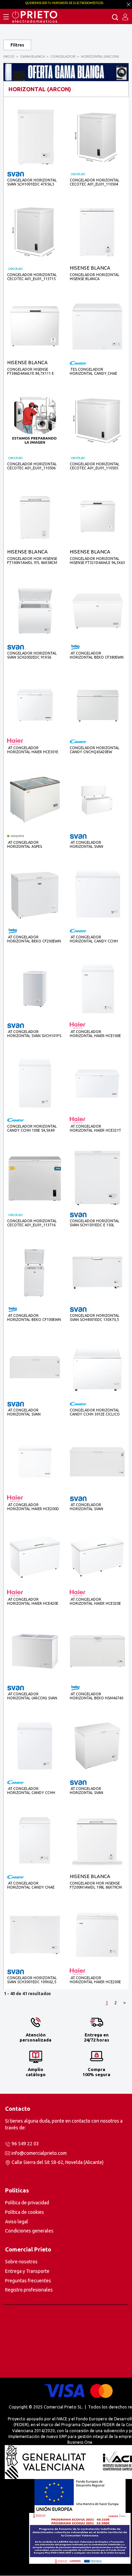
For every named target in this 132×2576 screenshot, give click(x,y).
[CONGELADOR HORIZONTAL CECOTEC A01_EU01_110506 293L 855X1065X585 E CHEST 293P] (35, 421)
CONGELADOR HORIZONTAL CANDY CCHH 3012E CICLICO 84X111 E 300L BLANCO (95, 1412)
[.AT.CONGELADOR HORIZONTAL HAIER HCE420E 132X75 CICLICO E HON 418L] (35, 1556)
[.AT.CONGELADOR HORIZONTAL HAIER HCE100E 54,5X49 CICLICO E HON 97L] (97, 988)
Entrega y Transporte (27, 2271)
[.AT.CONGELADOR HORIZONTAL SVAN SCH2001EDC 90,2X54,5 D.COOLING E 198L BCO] (97, 1745)
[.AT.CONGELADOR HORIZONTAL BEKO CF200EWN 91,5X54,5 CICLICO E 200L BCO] (35, 894)
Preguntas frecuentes (28, 2281)
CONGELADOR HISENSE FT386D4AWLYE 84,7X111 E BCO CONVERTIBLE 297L (30, 372)
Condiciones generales (29, 2231)
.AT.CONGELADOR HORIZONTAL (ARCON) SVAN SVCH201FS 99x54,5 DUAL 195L (34, 1696)
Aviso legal (17, 2222)
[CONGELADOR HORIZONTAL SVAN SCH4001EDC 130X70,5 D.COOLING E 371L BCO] (97, 1272)
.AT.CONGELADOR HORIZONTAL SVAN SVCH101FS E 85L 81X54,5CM (34, 1034)
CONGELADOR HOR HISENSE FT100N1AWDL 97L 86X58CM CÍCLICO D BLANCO (32, 561)
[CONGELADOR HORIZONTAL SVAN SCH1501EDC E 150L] (97, 1178)
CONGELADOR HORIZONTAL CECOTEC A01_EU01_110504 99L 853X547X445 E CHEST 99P (96, 182)
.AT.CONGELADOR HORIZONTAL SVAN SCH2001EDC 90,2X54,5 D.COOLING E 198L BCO (91, 1791)
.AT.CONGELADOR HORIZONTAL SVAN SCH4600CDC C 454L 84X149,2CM (87, 1507)
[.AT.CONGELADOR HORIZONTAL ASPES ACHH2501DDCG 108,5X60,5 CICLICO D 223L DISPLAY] (35, 799)
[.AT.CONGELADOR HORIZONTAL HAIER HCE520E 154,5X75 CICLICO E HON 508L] (97, 1556)
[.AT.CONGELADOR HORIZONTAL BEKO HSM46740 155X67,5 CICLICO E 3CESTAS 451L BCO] (97, 1651)
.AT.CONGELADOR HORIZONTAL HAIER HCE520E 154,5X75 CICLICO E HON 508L (96, 1602)
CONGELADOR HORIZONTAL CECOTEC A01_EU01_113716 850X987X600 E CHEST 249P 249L (32, 1223)
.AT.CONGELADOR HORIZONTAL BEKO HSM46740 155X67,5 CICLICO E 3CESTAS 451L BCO (96, 1696)
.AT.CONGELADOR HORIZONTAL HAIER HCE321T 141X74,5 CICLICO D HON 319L (96, 1128)
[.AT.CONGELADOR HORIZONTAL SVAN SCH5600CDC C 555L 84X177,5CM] (35, 1367)
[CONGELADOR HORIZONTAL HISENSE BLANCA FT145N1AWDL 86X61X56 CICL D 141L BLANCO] (97, 231)
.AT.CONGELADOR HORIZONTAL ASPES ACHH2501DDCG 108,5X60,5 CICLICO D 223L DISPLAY (31, 845)
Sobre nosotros (21, 2262)
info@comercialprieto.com (39, 2153)
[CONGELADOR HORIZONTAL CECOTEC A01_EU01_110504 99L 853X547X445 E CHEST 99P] (97, 137)
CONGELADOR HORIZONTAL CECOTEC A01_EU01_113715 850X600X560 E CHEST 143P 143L (32, 277)
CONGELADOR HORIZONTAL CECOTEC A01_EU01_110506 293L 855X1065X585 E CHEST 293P (32, 466)
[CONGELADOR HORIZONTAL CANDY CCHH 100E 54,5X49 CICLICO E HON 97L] (35, 1083)
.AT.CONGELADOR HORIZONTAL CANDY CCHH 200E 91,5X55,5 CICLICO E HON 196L (96, 939)
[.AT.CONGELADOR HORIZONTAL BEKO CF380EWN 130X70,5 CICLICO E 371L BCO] (97, 610)
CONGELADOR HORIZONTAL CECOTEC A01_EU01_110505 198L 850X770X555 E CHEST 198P (95, 466)
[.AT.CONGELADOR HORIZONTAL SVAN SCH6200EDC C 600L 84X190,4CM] (97, 799)
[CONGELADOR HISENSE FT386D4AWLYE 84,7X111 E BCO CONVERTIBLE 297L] (35, 326)
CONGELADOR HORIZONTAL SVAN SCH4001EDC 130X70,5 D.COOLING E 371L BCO (95, 1318)
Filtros (17, 45)
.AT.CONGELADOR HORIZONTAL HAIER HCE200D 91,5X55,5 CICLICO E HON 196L (34, 1507)
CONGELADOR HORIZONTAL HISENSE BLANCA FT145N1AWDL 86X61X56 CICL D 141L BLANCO (96, 277)
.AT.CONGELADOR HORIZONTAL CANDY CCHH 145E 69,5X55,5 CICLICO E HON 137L (34, 1791)
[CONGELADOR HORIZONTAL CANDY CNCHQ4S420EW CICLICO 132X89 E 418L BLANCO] (97, 705)
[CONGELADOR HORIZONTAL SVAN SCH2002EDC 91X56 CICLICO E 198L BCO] (35, 610)
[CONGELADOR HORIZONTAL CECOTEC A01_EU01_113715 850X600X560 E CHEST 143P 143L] (35, 231)
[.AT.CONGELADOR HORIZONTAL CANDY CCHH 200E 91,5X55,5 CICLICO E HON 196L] (97, 894)
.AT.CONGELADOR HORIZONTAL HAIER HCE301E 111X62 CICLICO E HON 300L (33, 750)
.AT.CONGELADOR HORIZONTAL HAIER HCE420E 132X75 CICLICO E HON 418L (33, 1602)
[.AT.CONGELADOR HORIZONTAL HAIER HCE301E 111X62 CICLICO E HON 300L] (35, 704)
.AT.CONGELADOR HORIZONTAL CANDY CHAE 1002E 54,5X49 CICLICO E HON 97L (33, 1885)
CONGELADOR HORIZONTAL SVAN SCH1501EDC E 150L (95, 1223)
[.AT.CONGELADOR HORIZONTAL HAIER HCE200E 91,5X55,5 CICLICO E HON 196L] (97, 1935)
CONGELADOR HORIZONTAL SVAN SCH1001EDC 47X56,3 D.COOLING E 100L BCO (32, 182)
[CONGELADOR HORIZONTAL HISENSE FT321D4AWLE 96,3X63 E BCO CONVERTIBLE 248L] (97, 515)
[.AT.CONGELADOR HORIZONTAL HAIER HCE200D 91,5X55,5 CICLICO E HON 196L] (35, 1461)
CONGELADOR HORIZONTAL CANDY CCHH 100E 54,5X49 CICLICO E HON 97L (32, 1128)
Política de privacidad (27, 2203)
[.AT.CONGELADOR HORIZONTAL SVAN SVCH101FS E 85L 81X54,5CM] (35, 988)
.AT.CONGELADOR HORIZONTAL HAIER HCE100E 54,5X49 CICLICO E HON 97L (95, 1034)
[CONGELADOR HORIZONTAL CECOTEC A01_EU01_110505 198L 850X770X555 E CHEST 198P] (97, 421)
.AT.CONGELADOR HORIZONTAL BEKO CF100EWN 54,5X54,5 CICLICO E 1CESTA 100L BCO (34, 1318)
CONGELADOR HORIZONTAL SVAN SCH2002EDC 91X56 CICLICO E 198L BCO (32, 655)
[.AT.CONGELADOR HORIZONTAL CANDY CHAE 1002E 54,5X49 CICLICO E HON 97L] (35, 1840)
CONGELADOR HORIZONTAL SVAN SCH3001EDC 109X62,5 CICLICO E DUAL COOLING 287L (35, 1980)
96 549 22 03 (25, 2144)
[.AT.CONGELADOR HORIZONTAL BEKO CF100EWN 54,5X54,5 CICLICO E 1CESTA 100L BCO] (35, 1272)
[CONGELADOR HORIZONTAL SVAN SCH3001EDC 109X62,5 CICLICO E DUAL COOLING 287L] (35, 1935)
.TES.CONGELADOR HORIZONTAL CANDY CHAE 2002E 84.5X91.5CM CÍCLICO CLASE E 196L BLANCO (94, 372)
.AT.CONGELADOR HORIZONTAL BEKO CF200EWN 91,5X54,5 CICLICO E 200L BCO (34, 939)
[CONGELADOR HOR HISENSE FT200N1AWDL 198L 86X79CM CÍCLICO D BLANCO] (97, 1840)
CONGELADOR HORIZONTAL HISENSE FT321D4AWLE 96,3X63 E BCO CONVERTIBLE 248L (97, 561)
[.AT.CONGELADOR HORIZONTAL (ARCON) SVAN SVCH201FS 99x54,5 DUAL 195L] (35, 1651)
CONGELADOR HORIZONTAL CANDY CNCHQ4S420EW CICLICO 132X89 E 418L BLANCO (95, 750)
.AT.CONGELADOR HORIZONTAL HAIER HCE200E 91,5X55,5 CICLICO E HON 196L (96, 1980)
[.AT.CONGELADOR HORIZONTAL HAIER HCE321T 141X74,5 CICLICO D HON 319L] (97, 1083)
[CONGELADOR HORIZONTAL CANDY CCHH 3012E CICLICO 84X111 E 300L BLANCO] (97, 1367)
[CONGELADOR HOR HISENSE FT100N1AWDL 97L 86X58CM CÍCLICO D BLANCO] (35, 515)
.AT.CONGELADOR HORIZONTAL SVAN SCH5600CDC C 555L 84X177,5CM (25, 1412)
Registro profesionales (29, 2290)
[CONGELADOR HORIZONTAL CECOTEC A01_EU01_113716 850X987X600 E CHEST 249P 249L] (35, 1178)
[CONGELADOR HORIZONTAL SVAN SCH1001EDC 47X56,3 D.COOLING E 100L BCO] (35, 137)
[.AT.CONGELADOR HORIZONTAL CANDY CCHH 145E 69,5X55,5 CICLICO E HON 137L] (35, 1745)
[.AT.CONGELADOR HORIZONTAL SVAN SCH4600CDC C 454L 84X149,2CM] (97, 1461)
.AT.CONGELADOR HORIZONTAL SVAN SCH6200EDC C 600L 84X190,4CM (87, 845)
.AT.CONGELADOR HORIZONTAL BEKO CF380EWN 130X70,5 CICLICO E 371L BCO (97, 655)
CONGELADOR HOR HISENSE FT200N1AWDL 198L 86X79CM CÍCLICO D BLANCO (96, 1885)
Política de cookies (25, 2212)
